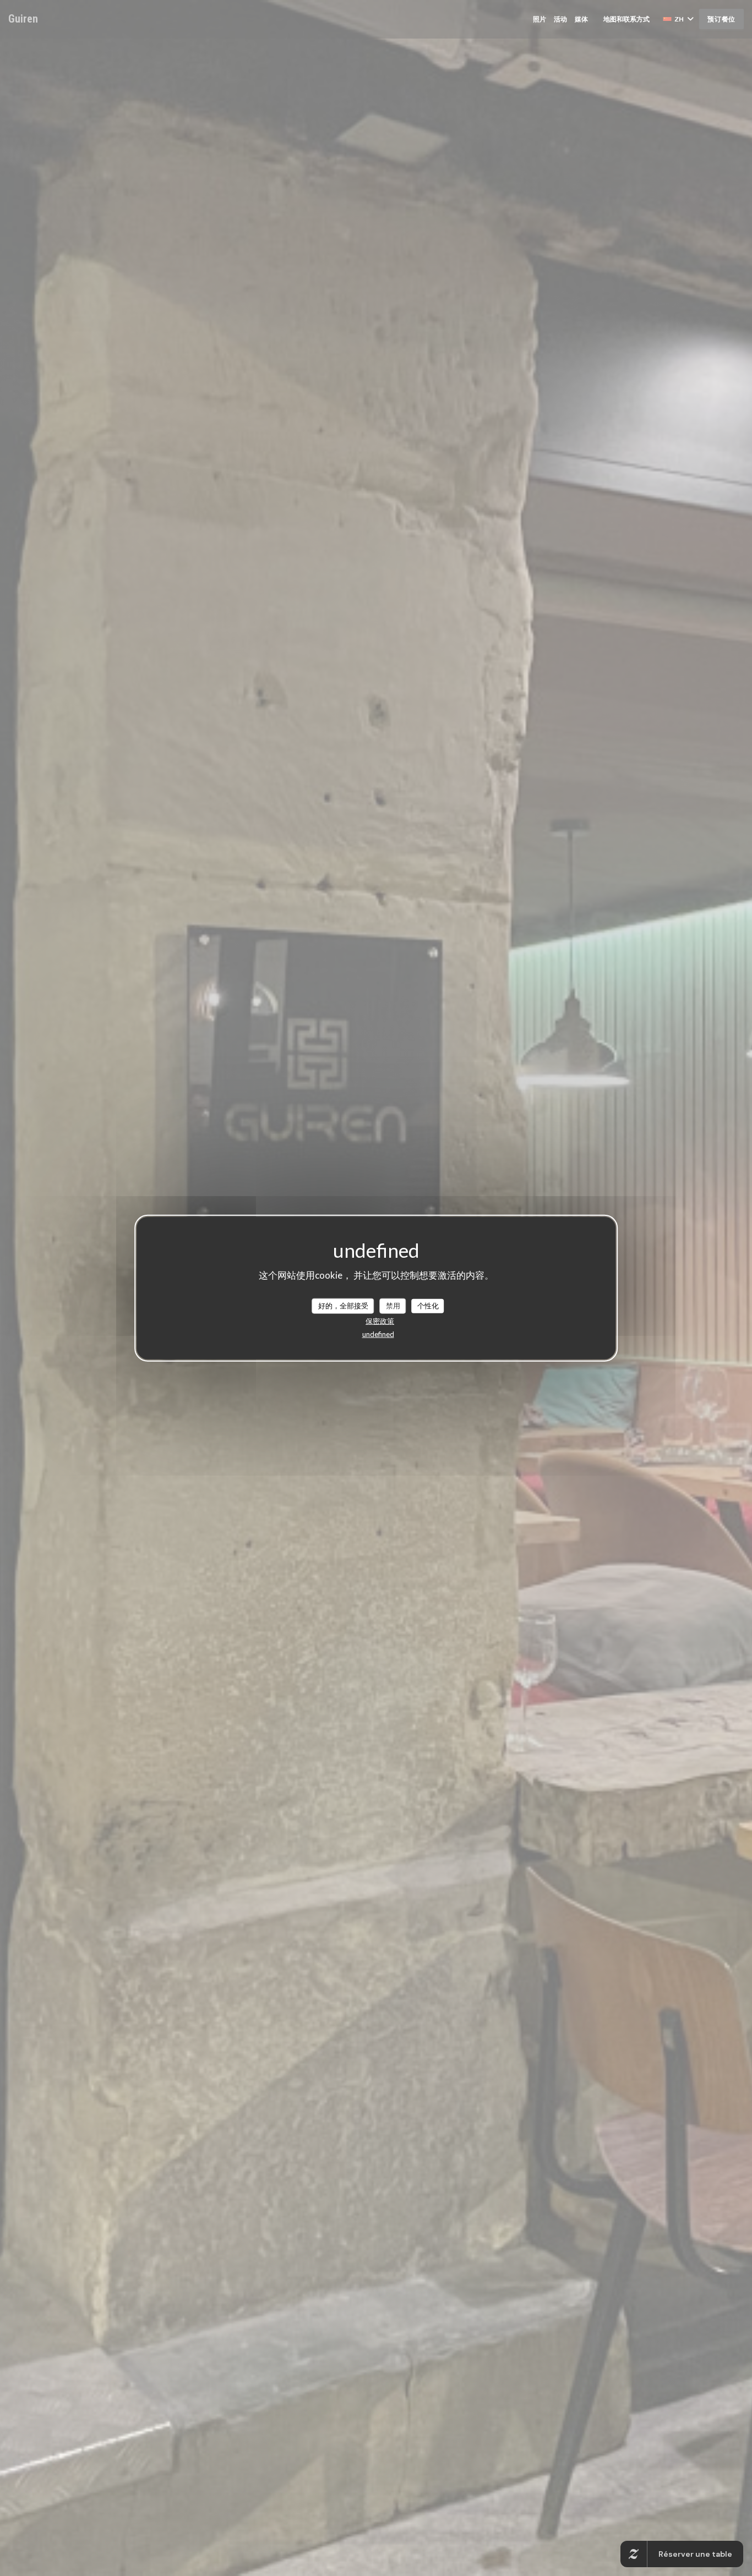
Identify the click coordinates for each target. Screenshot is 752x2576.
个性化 (428, 1306)
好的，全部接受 (343, 1306)
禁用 (393, 1306)
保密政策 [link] (380, 1320)
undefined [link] (378, 1334)
